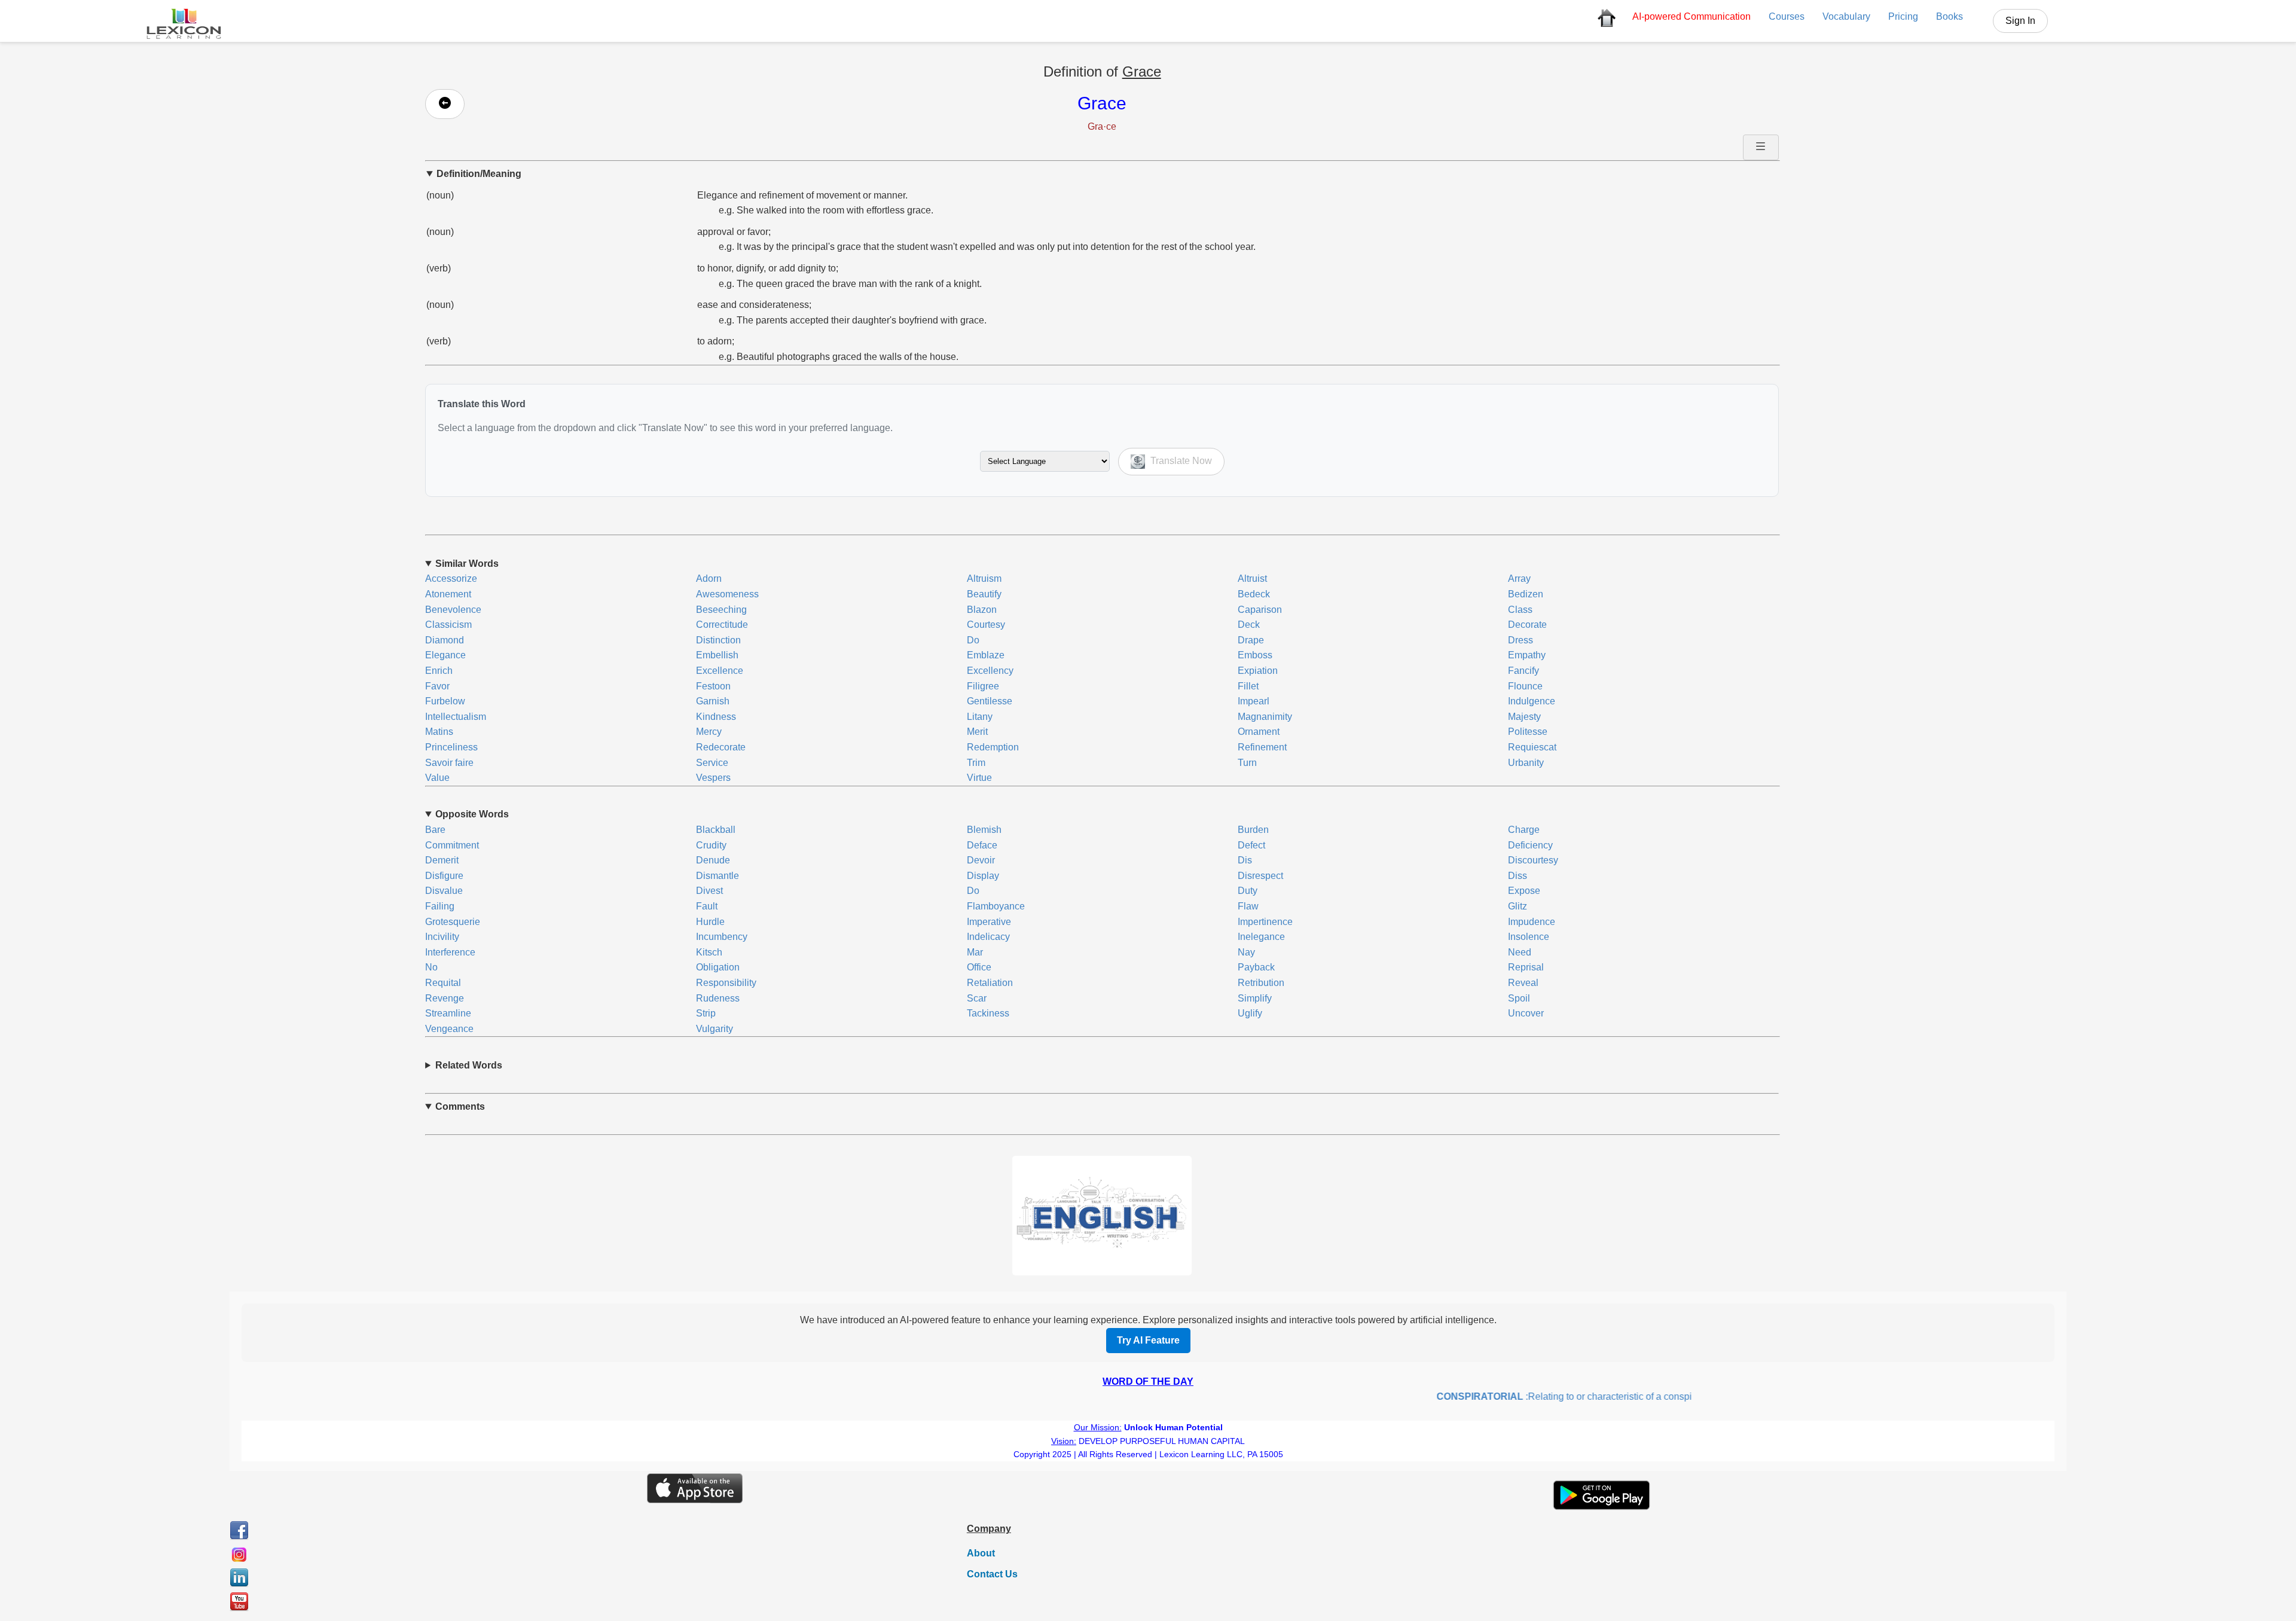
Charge (1524, 830)
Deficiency (1530, 845)
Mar (975, 952)
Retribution (1261, 983)
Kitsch (709, 952)
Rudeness (718, 998)
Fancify (1523, 671)
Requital (443, 983)
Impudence (1532, 922)
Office (979, 967)
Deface (982, 845)
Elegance (445, 655)
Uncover (1526, 1013)
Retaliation (990, 983)
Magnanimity (1265, 717)
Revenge (445, 998)
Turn (1247, 763)
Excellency (990, 671)
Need (1520, 952)
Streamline (448, 1013)
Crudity (711, 845)
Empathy (1527, 655)
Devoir (981, 860)
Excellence (720, 671)
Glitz (1518, 906)
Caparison (1260, 610)
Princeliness (451, 747)
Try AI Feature (1148, 1340)
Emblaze (986, 655)
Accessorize (451, 579)
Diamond (445, 640)
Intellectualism (456, 717)
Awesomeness (727, 594)
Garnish (713, 701)
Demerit (442, 860)
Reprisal (1526, 967)
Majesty (1524, 717)
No (431, 967)
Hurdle (710, 922)
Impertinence (1265, 922)
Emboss (1255, 655)
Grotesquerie (453, 922)
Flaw (1248, 906)
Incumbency (722, 937)
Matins (439, 732)
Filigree (983, 686)
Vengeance (449, 1029)
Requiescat (1532, 747)
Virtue (979, 778)
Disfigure (444, 876)
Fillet (1248, 686)
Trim (976, 763)
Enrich (439, 671)
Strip (706, 1013)
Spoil (1519, 998)
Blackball (716, 830)
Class (1520, 610)
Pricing (1903, 16)
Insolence (1529, 937)
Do (973, 640)
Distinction (718, 640)
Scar (977, 998)
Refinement (1262, 747)
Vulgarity (715, 1029)
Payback (1256, 967)
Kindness (716, 717)
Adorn (709, 579)
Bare (435, 830)
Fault (707, 906)
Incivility (442, 937)
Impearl (1254, 701)
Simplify (1255, 998)
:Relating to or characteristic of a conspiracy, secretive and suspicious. (1591, 1396)
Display (983, 876)
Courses (1787, 16)
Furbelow (445, 701)
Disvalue (444, 891)
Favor (437, 686)
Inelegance (1261, 937)
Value (437, 778)
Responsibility (726, 983)
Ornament (1259, 732)
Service (712, 763)
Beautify (984, 594)
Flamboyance (996, 906)
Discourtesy (1533, 860)
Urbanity (1526, 763)
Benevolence (453, 610)
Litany (980, 717)
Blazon (982, 610)
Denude (713, 860)
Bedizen (1526, 594)
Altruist (1252, 579)
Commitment (452, 845)
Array (1519, 579)
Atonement (448, 594)
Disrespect (1260, 876)
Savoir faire (449, 763)
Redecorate (721, 747)
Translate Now (1180, 461)
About (981, 1553)
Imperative (989, 922)
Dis (1245, 860)
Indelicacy (988, 937)
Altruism (984, 579)
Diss (1518, 876)
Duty (1248, 891)
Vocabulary (1846, 16)
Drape (1251, 640)
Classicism (448, 625)
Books (1950, 16)
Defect (1251, 845)
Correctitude (722, 625)
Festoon (713, 686)
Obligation (718, 967)
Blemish (984, 830)
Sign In (2020, 21)
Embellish (717, 655)
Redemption (993, 747)
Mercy (709, 732)
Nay (1246, 952)
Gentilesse (990, 701)
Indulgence (1532, 701)
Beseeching (721, 610)
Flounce (1525, 686)
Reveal (1523, 983)
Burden (1253, 830)
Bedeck (1254, 594)
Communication (1692, 16)
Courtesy (986, 625)
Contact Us (992, 1574)
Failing (440, 906)
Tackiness (988, 1013)
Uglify (1250, 1013)
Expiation (1258, 671)
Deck (1249, 625)
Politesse (1528, 732)
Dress (1521, 640)
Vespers (713, 778)
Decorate (1527, 625)
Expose (1524, 891)
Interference (450, 952)
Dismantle (717, 876)
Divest (709, 891)
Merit (977, 732)
